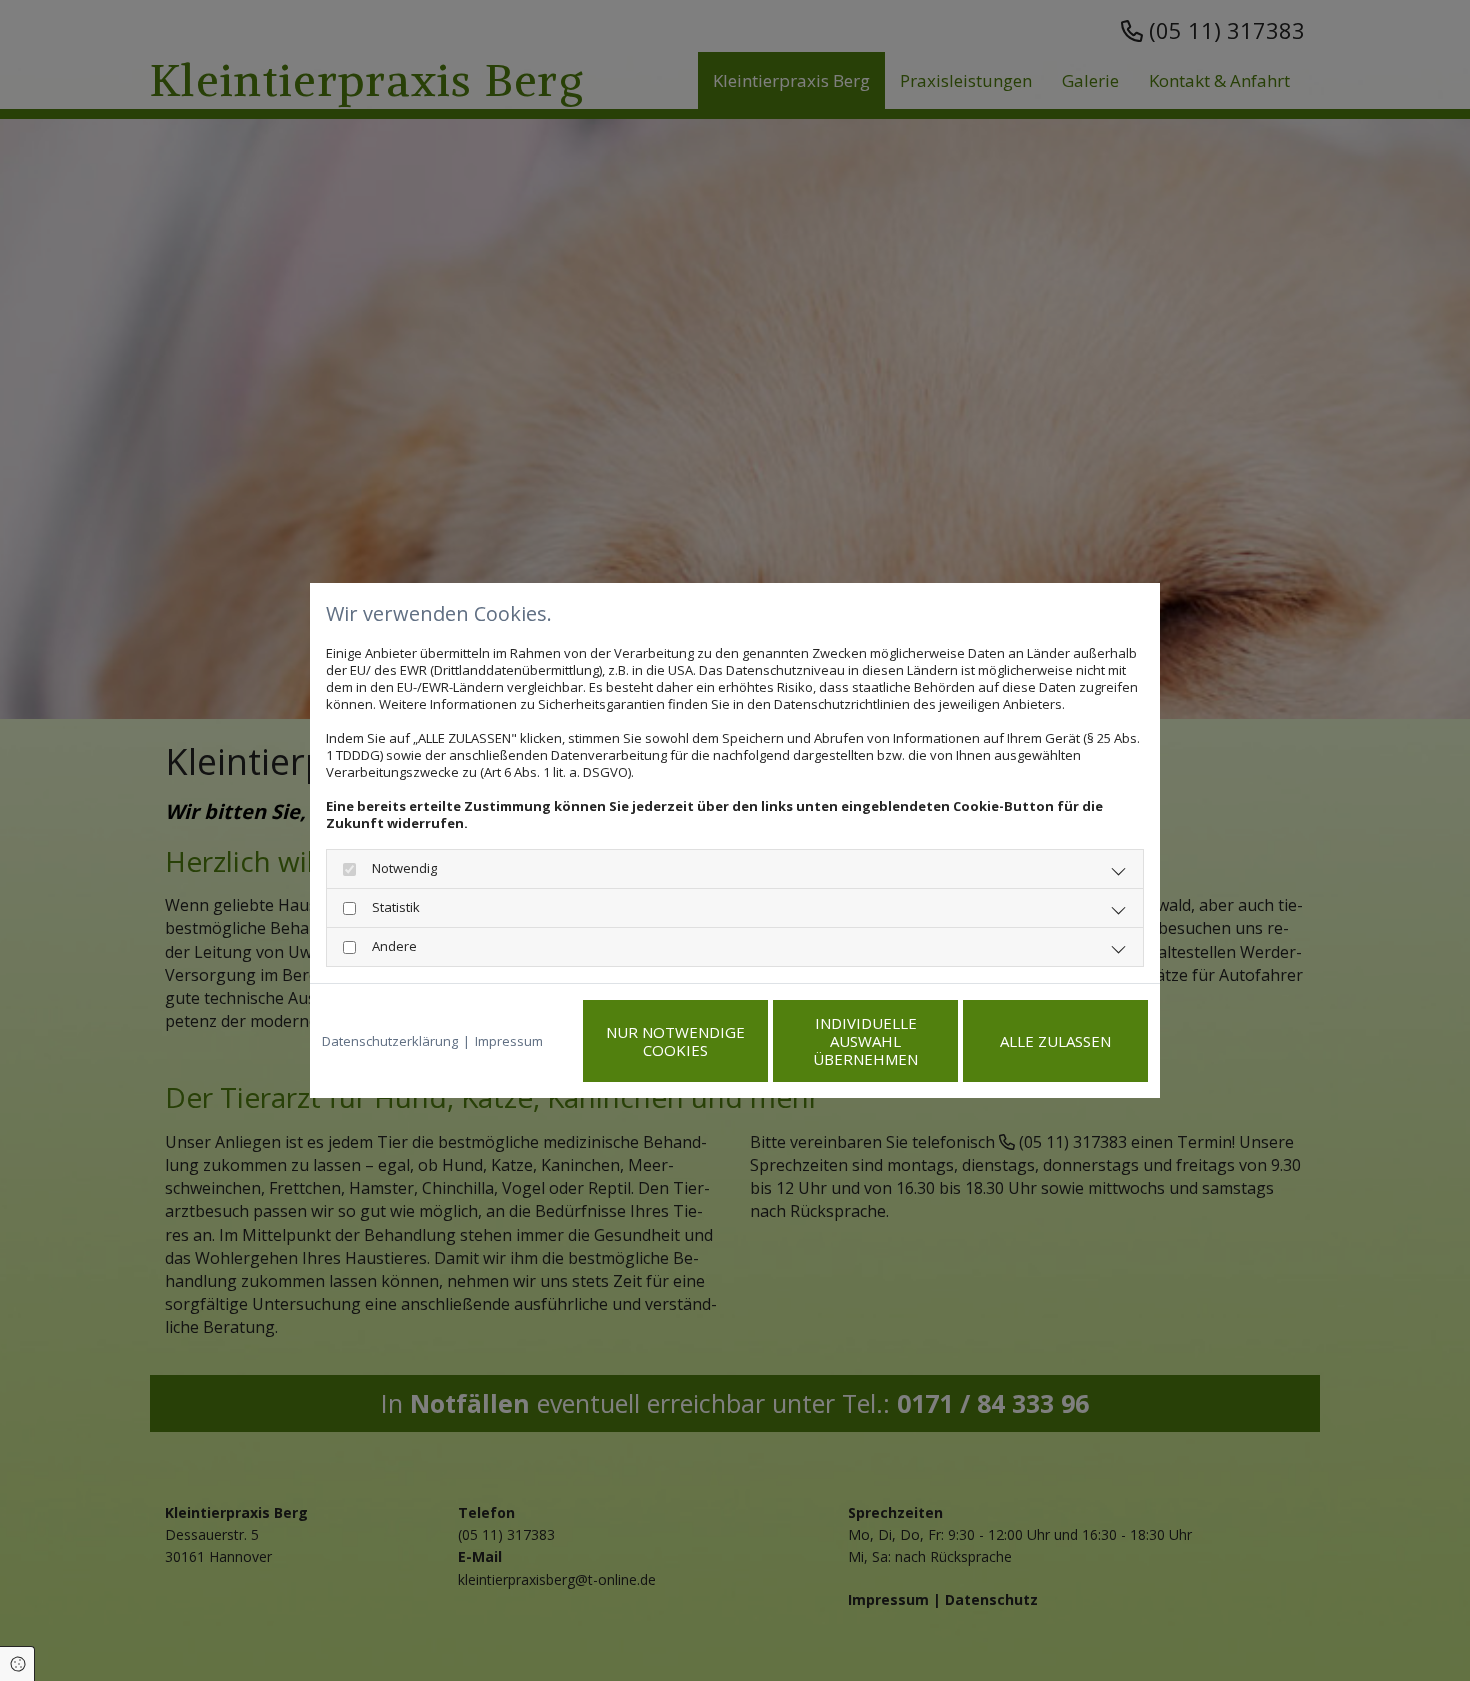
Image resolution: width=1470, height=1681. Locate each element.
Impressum (509, 1041)
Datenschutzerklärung (390, 1041)
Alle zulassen (1055, 1041)
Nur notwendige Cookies (675, 1041)
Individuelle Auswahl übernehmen (865, 1041)
